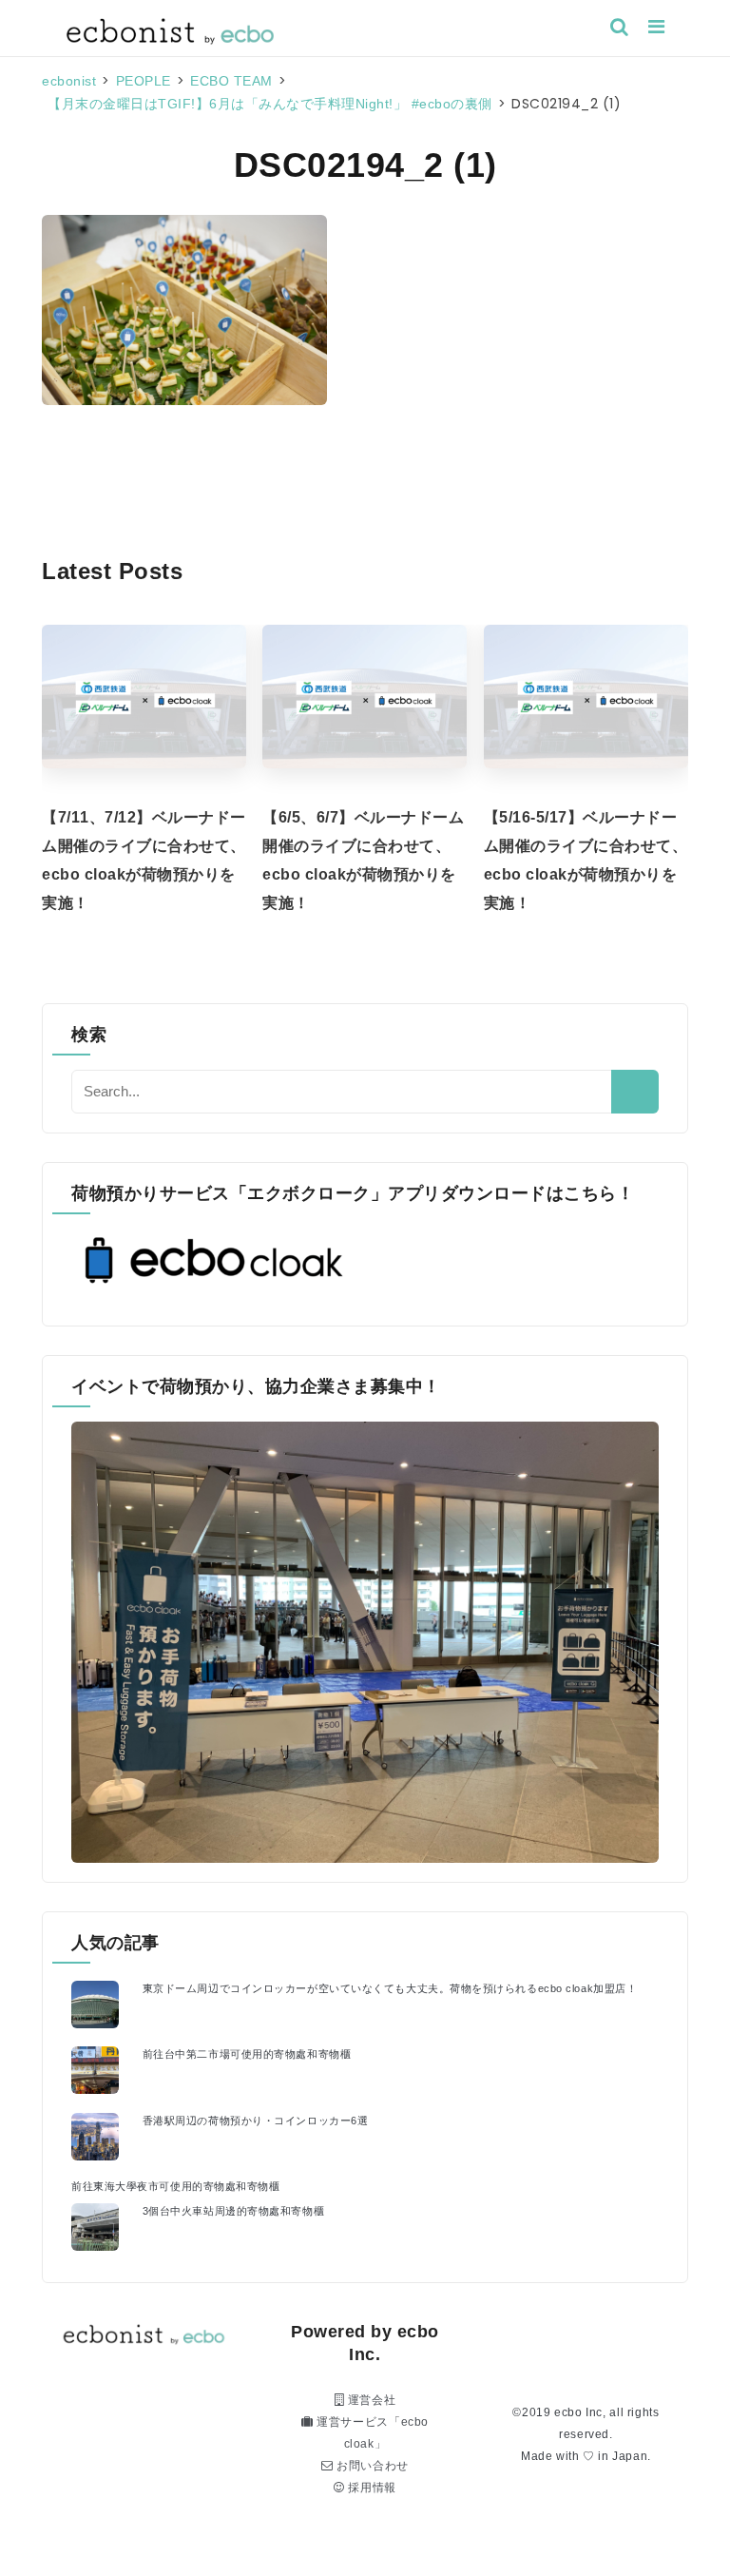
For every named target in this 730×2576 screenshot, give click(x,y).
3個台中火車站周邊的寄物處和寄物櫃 (233, 2211)
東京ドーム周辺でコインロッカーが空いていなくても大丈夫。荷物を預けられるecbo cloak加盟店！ (390, 1988)
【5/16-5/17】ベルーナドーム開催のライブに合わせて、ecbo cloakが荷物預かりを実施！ (586, 860)
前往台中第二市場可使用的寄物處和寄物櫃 (247, 2054)
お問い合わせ (371, 2466)
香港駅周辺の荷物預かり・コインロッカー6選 (256, 2121)
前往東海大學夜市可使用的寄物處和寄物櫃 (175, 2186)
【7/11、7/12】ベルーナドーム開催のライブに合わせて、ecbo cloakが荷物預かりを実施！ (144, 860)
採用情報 (371, 2488)
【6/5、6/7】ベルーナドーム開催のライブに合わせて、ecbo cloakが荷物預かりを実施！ (363, 860)
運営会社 (370, 2400)
